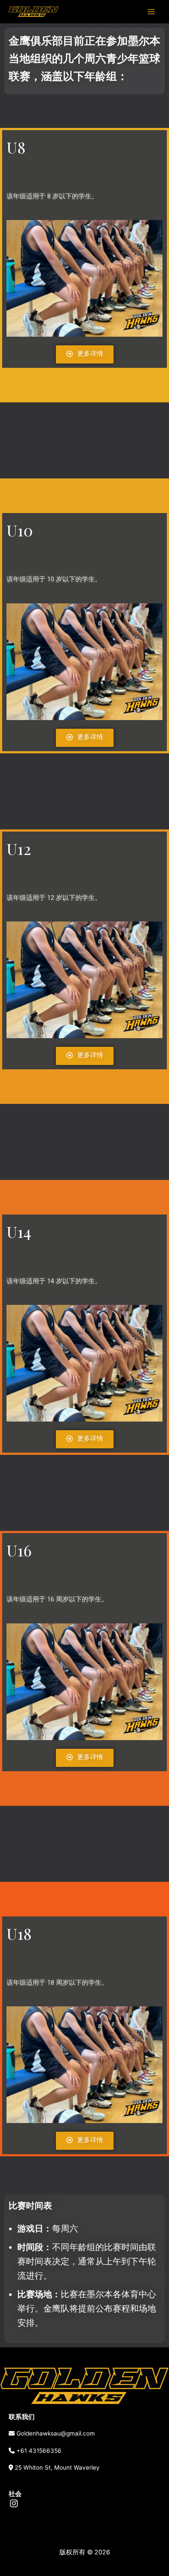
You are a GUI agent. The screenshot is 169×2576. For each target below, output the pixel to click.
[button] (85, 354)
